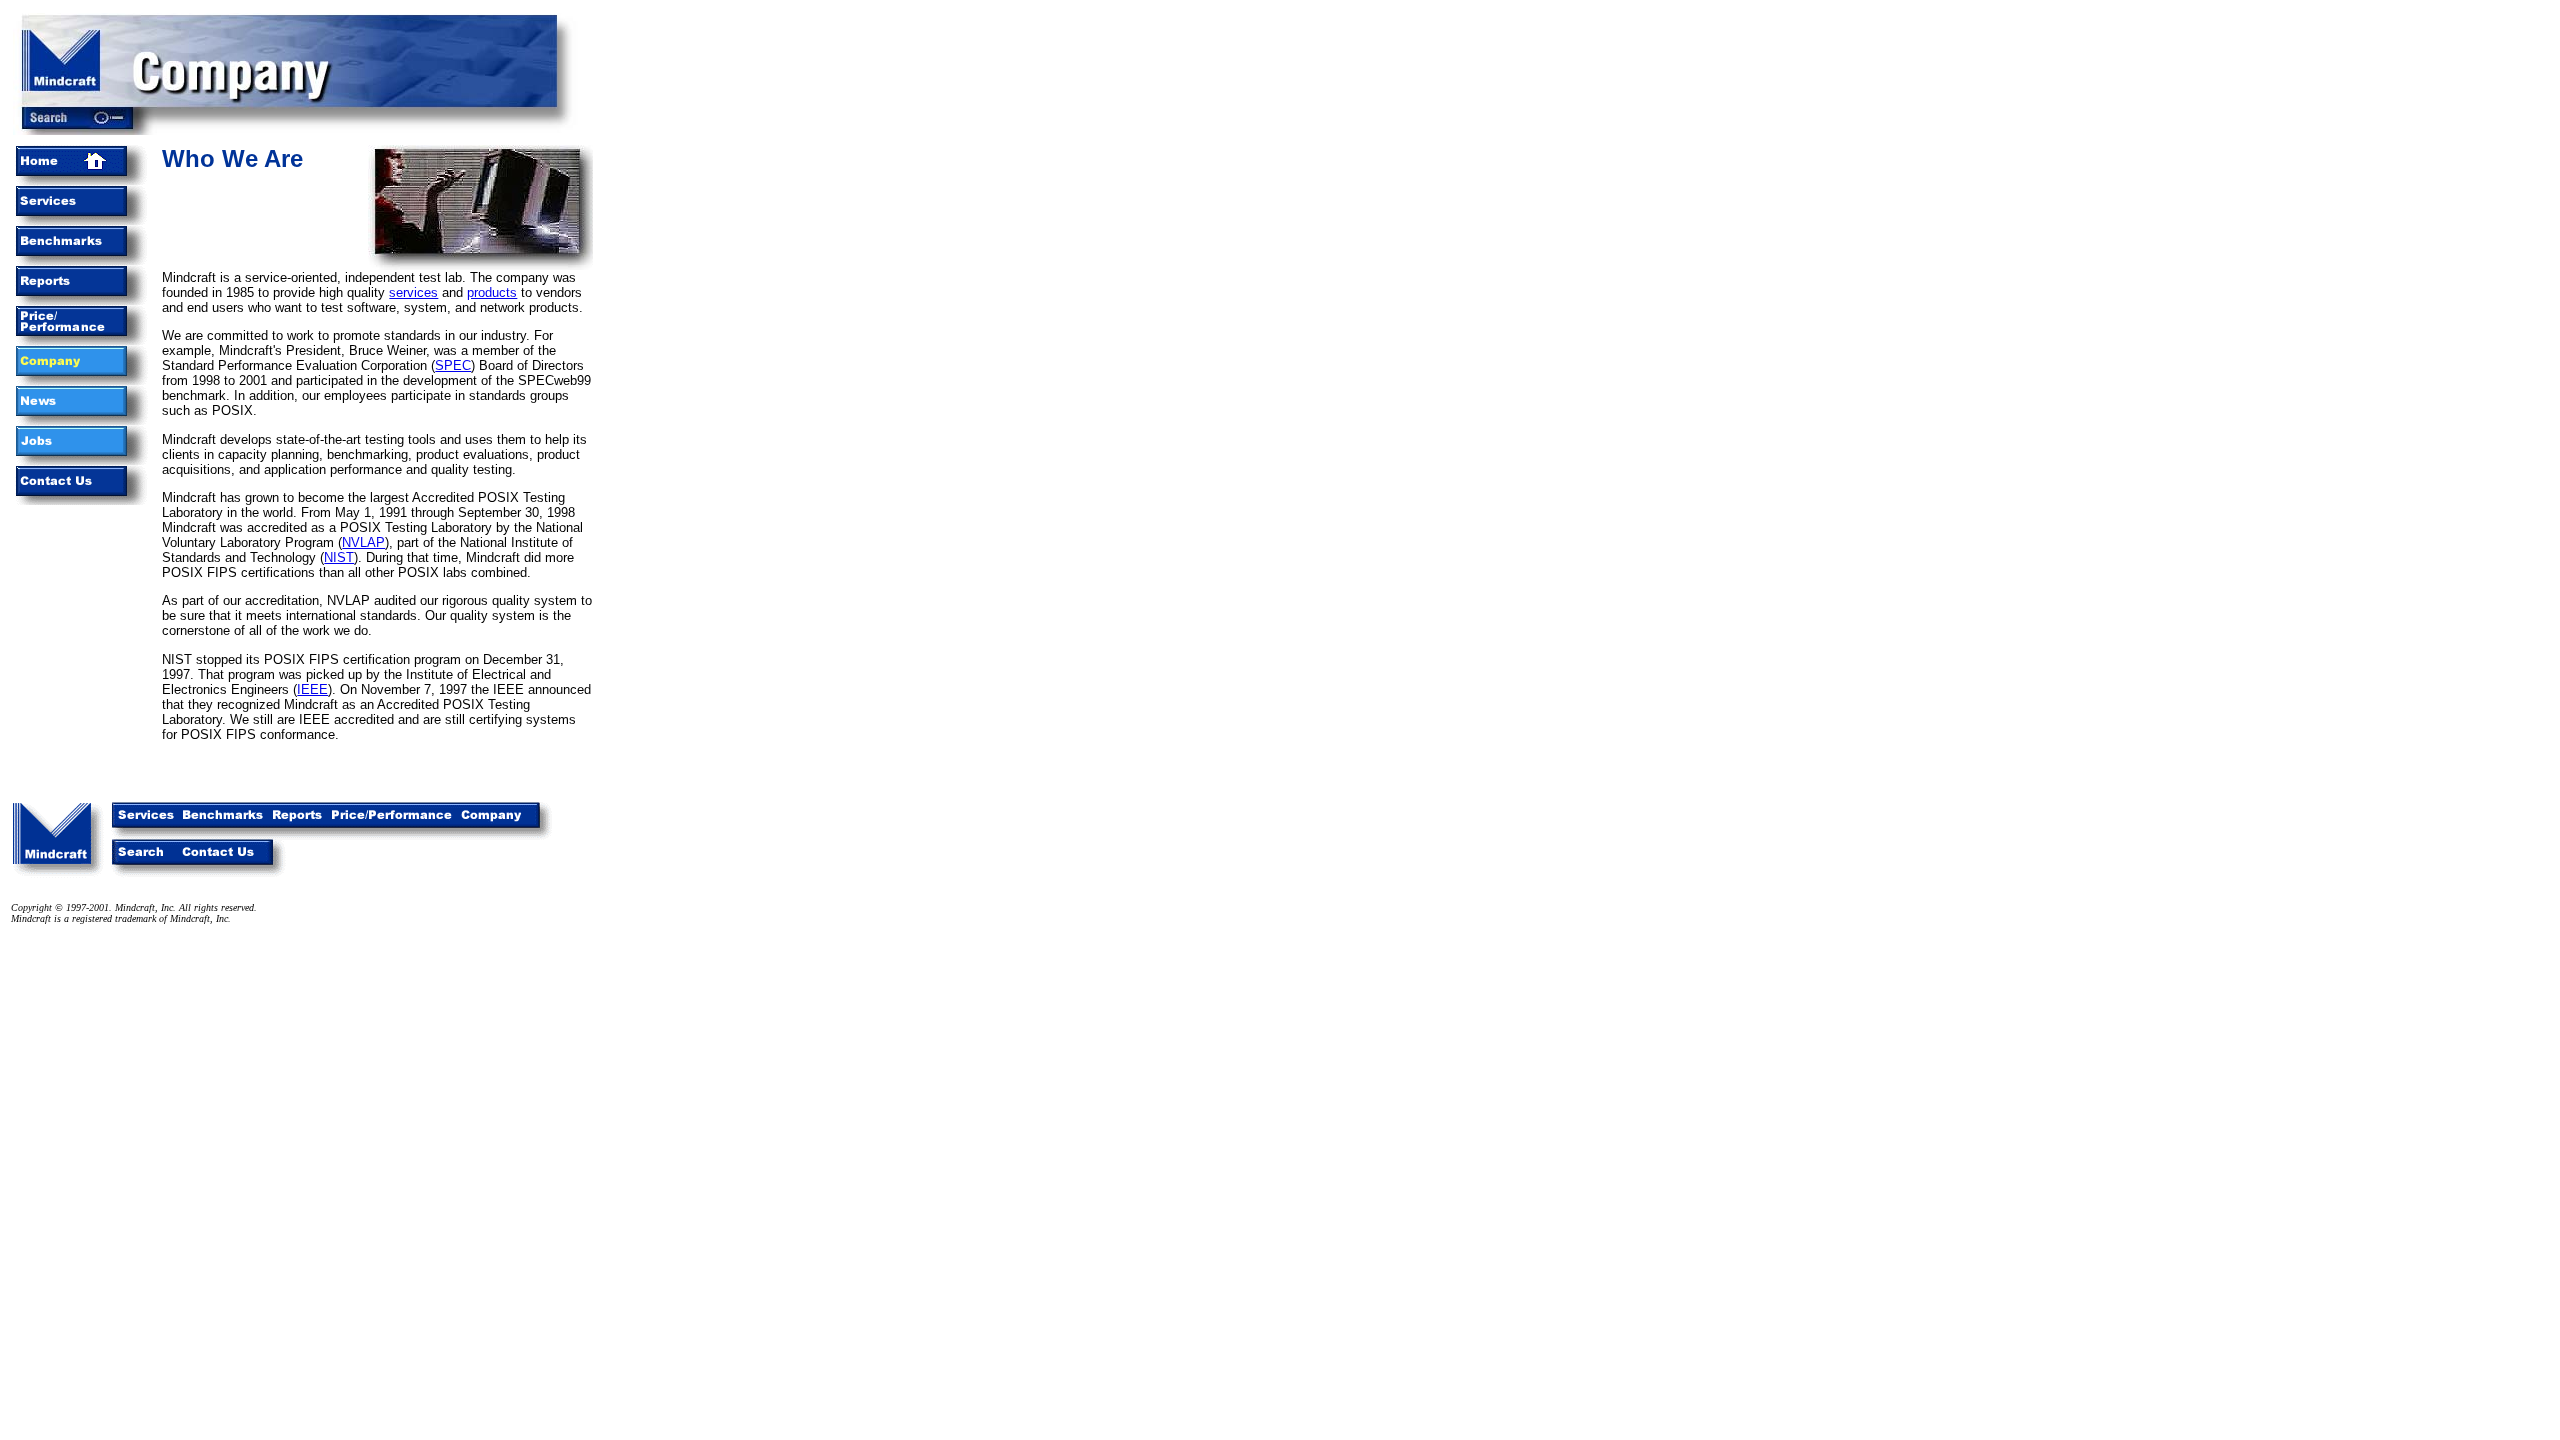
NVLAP (363, 542)
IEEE (312, 689)
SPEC (453, 365)
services (413, 292)
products (492, 292)
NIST (339, 557)
